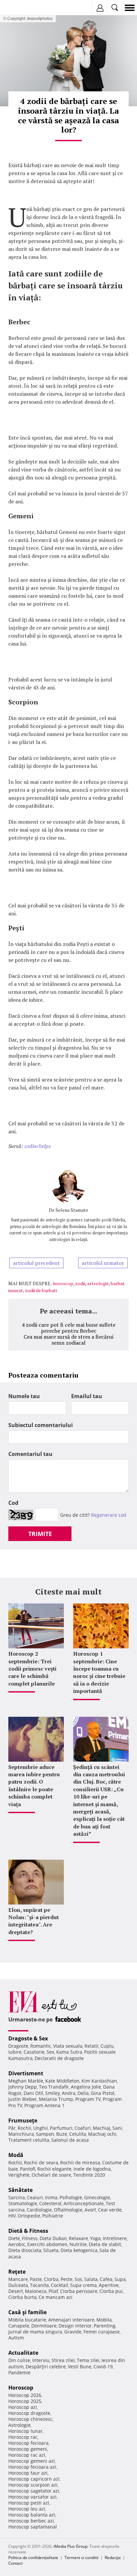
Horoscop (21, 2388)
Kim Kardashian (99, 2081)
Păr (12, 2128)
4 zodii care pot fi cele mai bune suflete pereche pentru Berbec (68, 1328)
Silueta (51, 2250)
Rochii (24, 2128)
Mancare (18, 2279)
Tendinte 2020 (89, 2175)
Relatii (91, 2046)
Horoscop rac (23, 2437)
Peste (67, 2279)
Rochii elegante (54, 2169)
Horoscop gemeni (28, 2449)
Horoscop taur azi (28, 2473)
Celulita (78, 2134)
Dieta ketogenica (79, 2250)
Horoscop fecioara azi (32, 2467)
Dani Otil (33, 2093)
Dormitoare (44, 2326)
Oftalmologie (68, 2210)
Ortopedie (29, 2216)
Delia (83, 2093)
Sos (78, 2279)
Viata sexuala (68, 2046)
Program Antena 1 (44, 2105)
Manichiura (21, 2134)
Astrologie (19, 2425)
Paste (36, 2279)
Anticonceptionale (84, 2203)
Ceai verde (110, 2210)
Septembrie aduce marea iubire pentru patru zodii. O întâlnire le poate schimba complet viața (34, 1786)
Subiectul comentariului (41, 1425)
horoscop (63, 1283)
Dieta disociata (25, 2250)
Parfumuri (61, 2128)
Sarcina (17, 2197)
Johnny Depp (23, 2087)
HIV (12, 2216)
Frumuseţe (23, 2120)
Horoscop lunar (25, 2431)
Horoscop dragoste (29, 2413)
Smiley (53, 2093)
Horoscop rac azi (27, 2455)
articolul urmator (103, 1263)
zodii (80, 1283)
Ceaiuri (35, 2197)
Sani (117, 2128)
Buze (62, 2134)
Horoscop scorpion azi (33, 2485)
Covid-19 (103, 2367)
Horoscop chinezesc (30, 2419)
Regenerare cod (109, 1515)
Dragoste (18, 2046)
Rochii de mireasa (80, 2163)
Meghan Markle (26, 2081)
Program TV (88, 2099)
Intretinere (115, 2238)
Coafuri (83, 2128)
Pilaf (53, 2291)
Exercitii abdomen (47, 2244)
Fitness (30, 2238)
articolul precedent (36, 1263)
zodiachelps (38, 1146)
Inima (51, 2197)
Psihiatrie (53, 2216)
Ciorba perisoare (79, 2291)
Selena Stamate (72, 1210)
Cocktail (60, 2285)
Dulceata (18, 2285)
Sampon (45, 2134)
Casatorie (34, 2052)
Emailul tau (87, 1396)
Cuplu (107, 2046)
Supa (120, 2279)
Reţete (17, 2272)
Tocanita (39, 2285)
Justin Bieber (23, 2099)
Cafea (106, 2279)
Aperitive (109, 2285)
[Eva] (21, 8)
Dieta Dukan (53, 2238)
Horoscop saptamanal (33, 2527)
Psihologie (71, 2197)
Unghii (41, 2128)
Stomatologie (23, 2203)
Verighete (19, 2175)
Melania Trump (56, 2099)
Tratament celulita (29, 2140)
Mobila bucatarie (27, 2320)
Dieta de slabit (105, 2244)
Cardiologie (39, 2210)
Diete (14, 2238)
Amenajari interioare (71, 2320)
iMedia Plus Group (70, 2546)
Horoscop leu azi (27, 2509)
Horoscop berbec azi (31, 2521)
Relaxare (78, 2238)
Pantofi (28, 2169)
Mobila (104, 2320)
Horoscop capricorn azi (34, 2479)
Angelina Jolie (86, 2087)
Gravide (73, 2332)
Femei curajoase (102, 2332)
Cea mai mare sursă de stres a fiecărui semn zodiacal (68, 1340)
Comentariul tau (30, 1454)
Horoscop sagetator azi (34, 2491)
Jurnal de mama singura (35, 2332)
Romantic (41, 2046)
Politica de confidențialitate (33, 2558)
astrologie (98, 1283)
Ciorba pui (111, 2291)
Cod (13, 1503)
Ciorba (51, 2279)
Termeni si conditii (81, 2558)
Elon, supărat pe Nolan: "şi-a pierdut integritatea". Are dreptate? (34, 1921)
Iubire (15, 2052)
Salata (91, 2279)
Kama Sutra (69, 2052)
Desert (16, 2291)
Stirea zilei (63, 2360)
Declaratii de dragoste (59, 2058)
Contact (15, 2563)
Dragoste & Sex (28, 2038)
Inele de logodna (92, 2169)
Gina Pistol (103, 2093)
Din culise (19, 2360)
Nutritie (78, 2244)
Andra (69, 2093)
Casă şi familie (27, 2312)
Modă (16, 2155)
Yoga (95, 2238)
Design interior (75, 2326)
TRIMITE (40, 1534)
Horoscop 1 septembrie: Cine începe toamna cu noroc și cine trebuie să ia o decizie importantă (99, 1672)
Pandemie (19, 2372)
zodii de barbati (41, 1290)
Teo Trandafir (54, 2087)
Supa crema (83, 2285)
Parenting (105, 2326)
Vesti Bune (80, 2367)
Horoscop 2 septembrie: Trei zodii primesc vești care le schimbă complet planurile (32, 1669)
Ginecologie (97, 2197)
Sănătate (20, 2190)
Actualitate (23, 2353)
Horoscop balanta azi (32, 2515)
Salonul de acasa (70, 2140)
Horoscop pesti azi (29, 2503)
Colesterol (50, 2203)
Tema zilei (88, 2360)
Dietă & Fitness (28, 2231)
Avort (90, 2210)
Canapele (19, 2326)
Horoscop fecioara (28, 2443)
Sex (50, 2052)
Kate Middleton (62, 2081)
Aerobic (17, 2244)
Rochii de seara (41, 2163)
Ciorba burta (22, 2297)
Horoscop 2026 (25, 2395)
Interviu (41, 2360)
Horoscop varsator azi (32, 2497)
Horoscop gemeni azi (32, 2461)
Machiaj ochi (102, 2134)
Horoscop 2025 (25, 2401)
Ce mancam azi (56, 2297)
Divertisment (26, 2073)
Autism (16, 2338)
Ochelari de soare (51, 2175)
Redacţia (113, 2558)
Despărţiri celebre (46, 2367)
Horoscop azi (23, 2407)
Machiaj (102, 2128)
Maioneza (36, 2291)
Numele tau (24, 1396)
